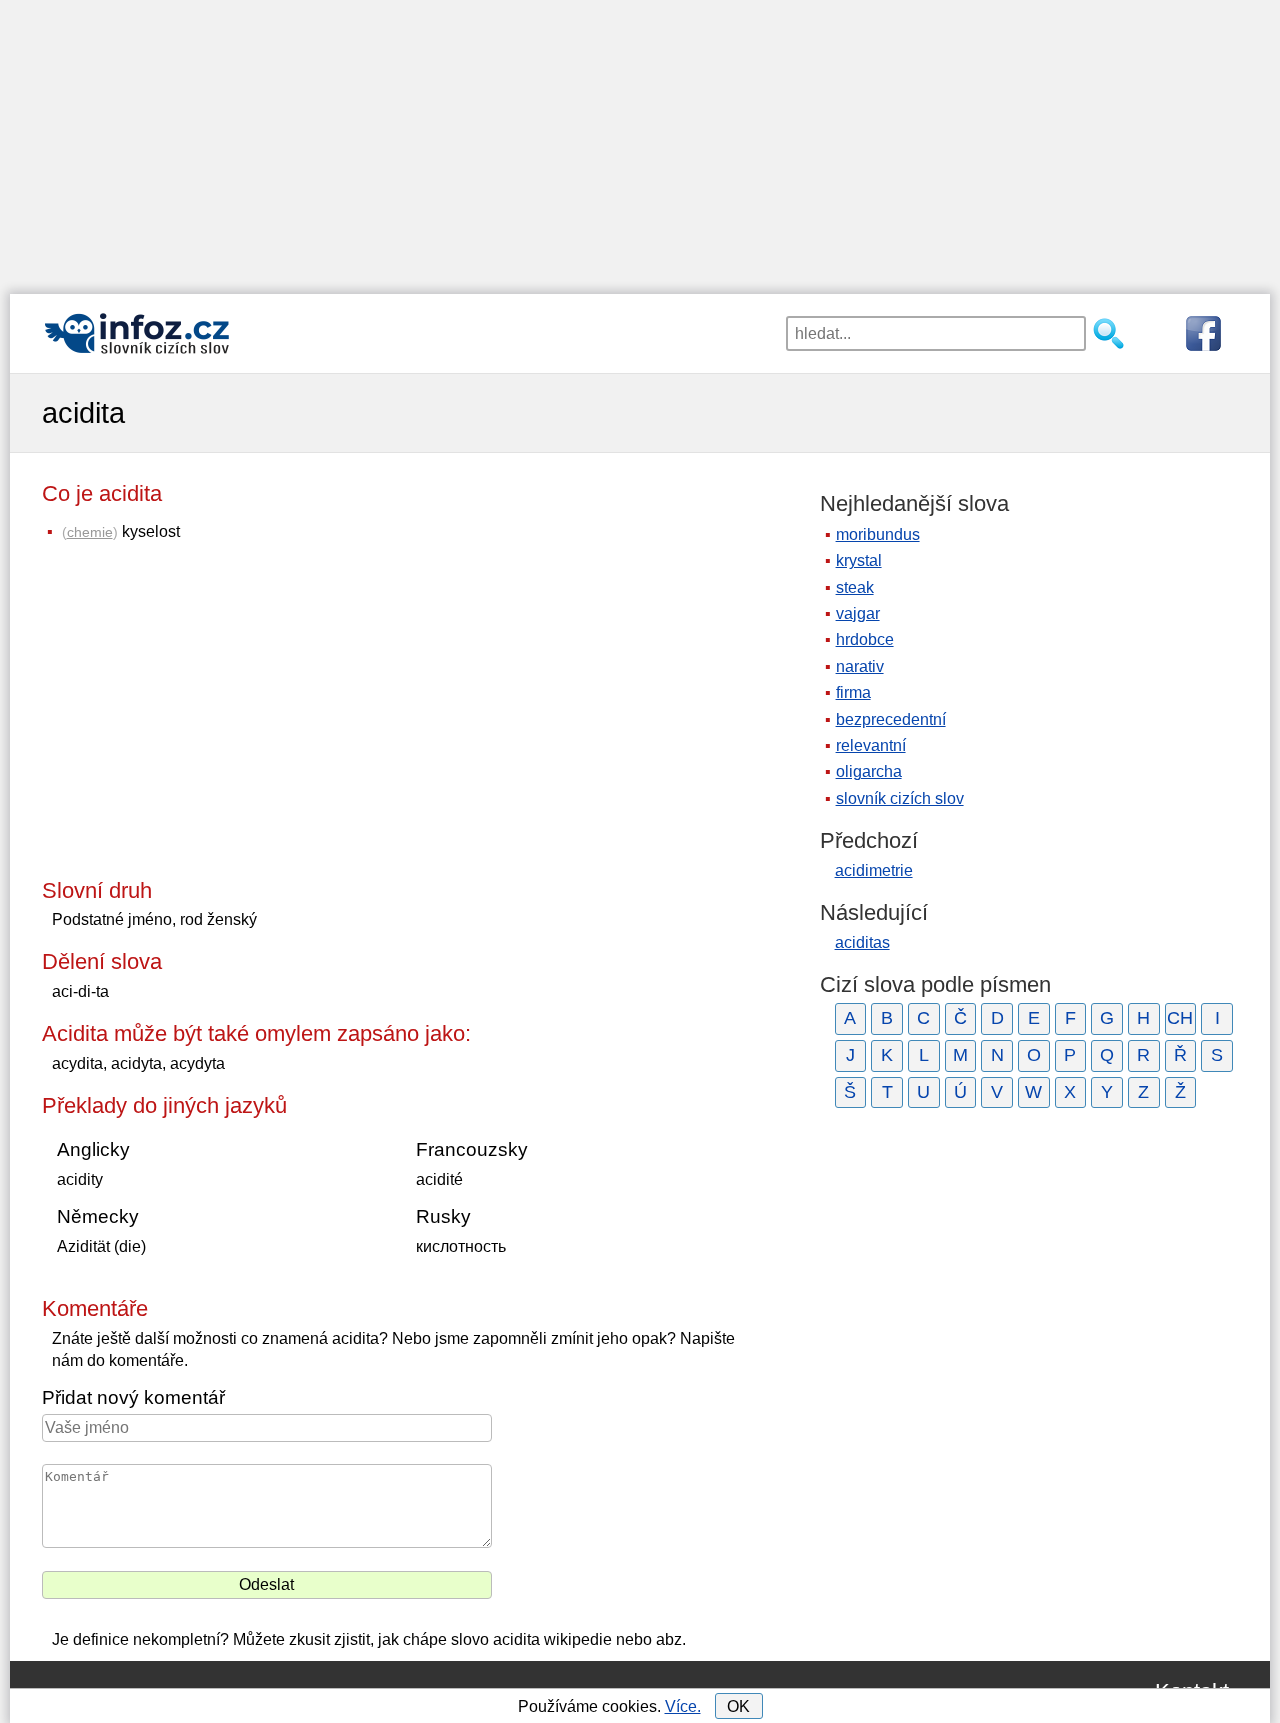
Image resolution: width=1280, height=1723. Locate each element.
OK (738, 1706)
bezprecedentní (891, 719)
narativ (860, 666)
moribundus (878, 534)
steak (855, 587)
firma (853, 692)
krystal (859, 560)
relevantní (871, 745)
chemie (90, 532)
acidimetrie (874, 870)
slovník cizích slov (900, 798)
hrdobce (865, 639)
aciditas (862, 942)
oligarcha (869, 771)
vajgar (858, 613)
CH (1180, 1018)
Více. (683, 1706)
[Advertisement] (640, 140)
